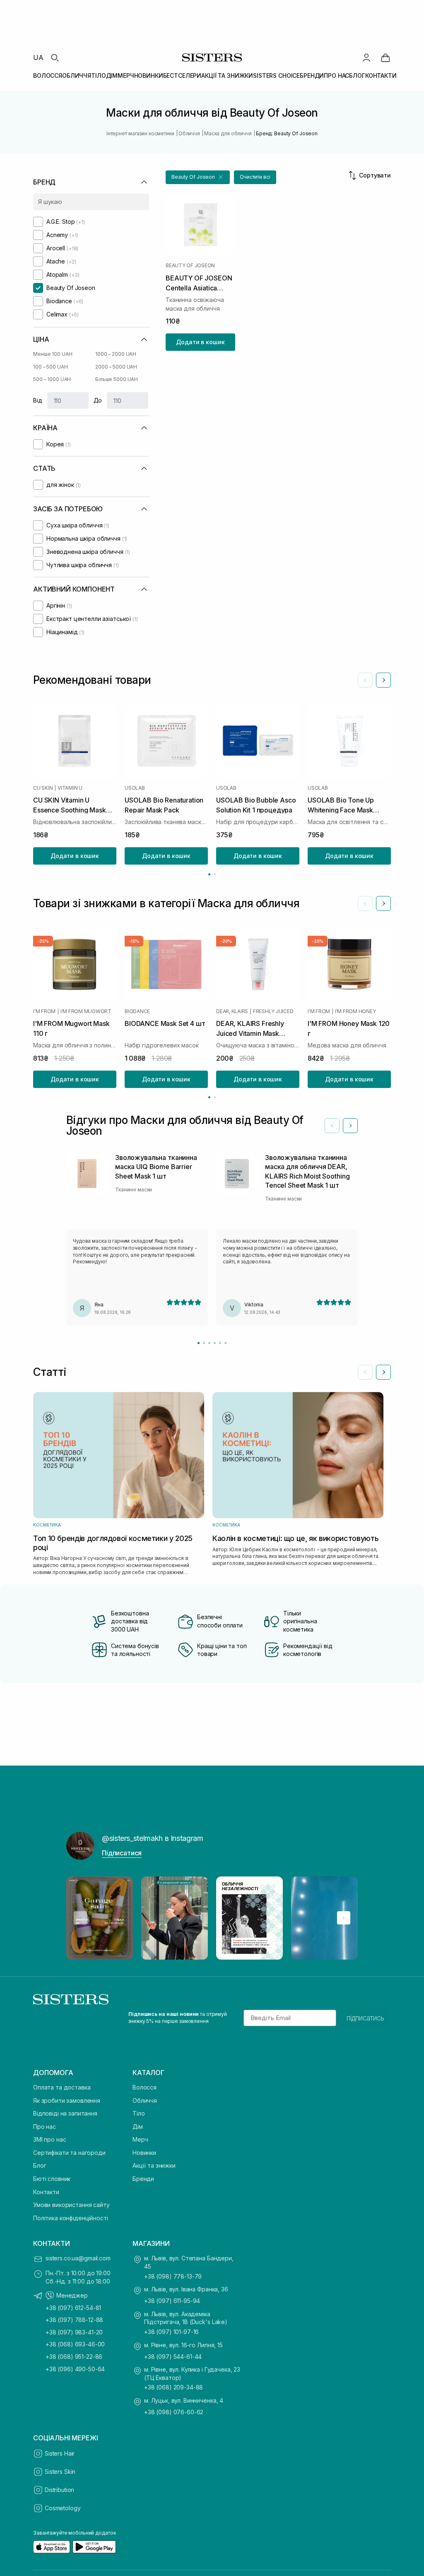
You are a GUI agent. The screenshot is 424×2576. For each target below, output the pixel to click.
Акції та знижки (154, 2165)
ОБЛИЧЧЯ (77, 75)
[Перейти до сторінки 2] (215, 874)
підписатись (365, 2018)
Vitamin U (70, 788)
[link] (385, 58)
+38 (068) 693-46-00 (75, 2344)
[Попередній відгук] (332, 1126)
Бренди (143, 2179)
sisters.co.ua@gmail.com (78, 2258)
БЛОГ (357, 75)
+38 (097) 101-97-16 (171, 2332)
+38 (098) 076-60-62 (174, 2412)
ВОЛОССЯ (48, 75)
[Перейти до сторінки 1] (209, 874)
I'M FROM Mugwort (86, 1011)
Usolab (135, 788)
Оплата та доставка (62, 2087)
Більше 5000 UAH (117, 379)
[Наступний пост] (344, 1918)
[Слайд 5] (220, 1343)
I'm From (44, 1011)
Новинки (144, 2153)
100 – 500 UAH (50, 367)
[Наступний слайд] (383, 680)
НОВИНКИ (149, 75)
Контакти (46, 2192)
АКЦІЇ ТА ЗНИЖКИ (227, 75)
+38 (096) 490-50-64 (75, 2369)
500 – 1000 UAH (52, 379)
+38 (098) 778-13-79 (173, 2276)
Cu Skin (43, 788)
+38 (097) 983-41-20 (74, 2332)
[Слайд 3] (209, 1343)
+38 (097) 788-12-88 (74, 2320)
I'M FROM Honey (355, 1011)
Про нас (45, 2127)
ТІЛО (98, 75)
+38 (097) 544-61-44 (173, 2357)
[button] (198, 177)
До (98, 400)
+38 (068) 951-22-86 (74, 2357)
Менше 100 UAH (53, 354)
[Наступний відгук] (350, 1126)
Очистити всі (255, 177)
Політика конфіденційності (71, 2218)
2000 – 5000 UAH (116, 367)
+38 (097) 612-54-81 (73, 2308)
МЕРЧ (126, 75)
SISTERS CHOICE (276, 75)
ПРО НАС (336, 75)
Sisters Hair (60, 2453)
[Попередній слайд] (365, 680)
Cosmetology (63, 2508)
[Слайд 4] (215, 1343)
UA (38, 58)
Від (38, 400)
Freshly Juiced (273, 1011)
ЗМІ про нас (49, 2139)
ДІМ (112, 75)
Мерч (140, 2139)
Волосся (145, 2087)
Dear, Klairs (232, 1011)
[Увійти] (366, 58)
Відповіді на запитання (65, 2113)
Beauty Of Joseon (190, 266)
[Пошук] (55, 58)
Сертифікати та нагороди (69, 2153)
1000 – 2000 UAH (116, 354)
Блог (40, 2165)
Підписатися (122, 1853)
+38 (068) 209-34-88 (173, 2387)
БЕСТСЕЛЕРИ (182, 75)
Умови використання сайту (71, 2205)
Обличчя (145, 2100)
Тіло (139, 2113)
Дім (138, 2127)
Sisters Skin (60, 2472)
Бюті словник (52, 2179)
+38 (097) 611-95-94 (172, 2301)
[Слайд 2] (204, 1343)
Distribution (59, 2490)
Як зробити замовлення (67, 2100)
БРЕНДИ (312, 75)
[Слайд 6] (225, 1343)
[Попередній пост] (80, 1918)
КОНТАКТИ (381, 75)
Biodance (137, 1011)
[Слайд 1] (199, 1343)
